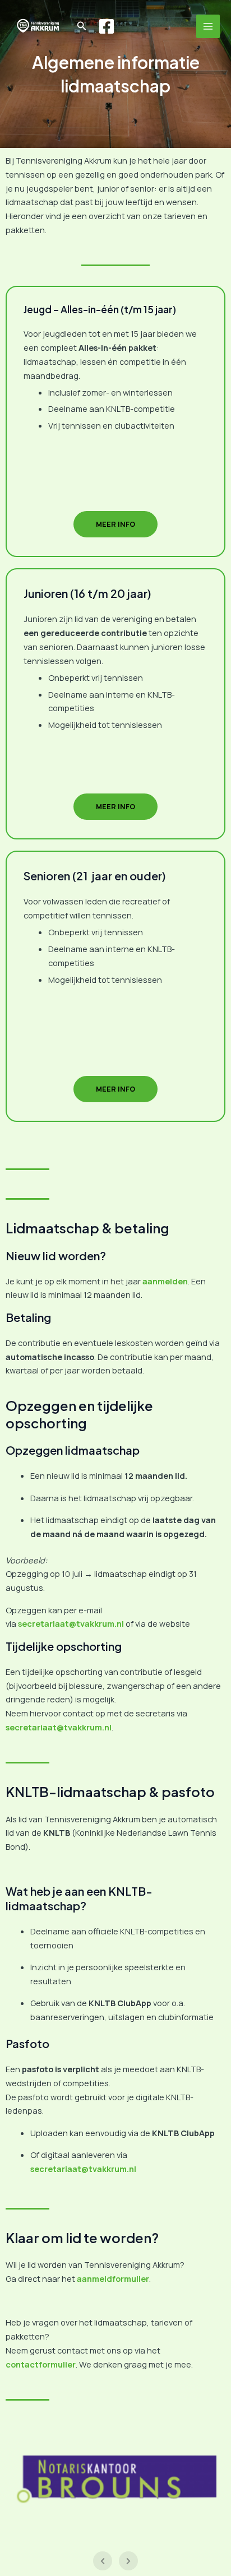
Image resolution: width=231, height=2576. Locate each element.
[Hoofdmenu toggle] (208, 26)
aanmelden (165, 1281)
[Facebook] (107, 26)
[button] (82, 26)
